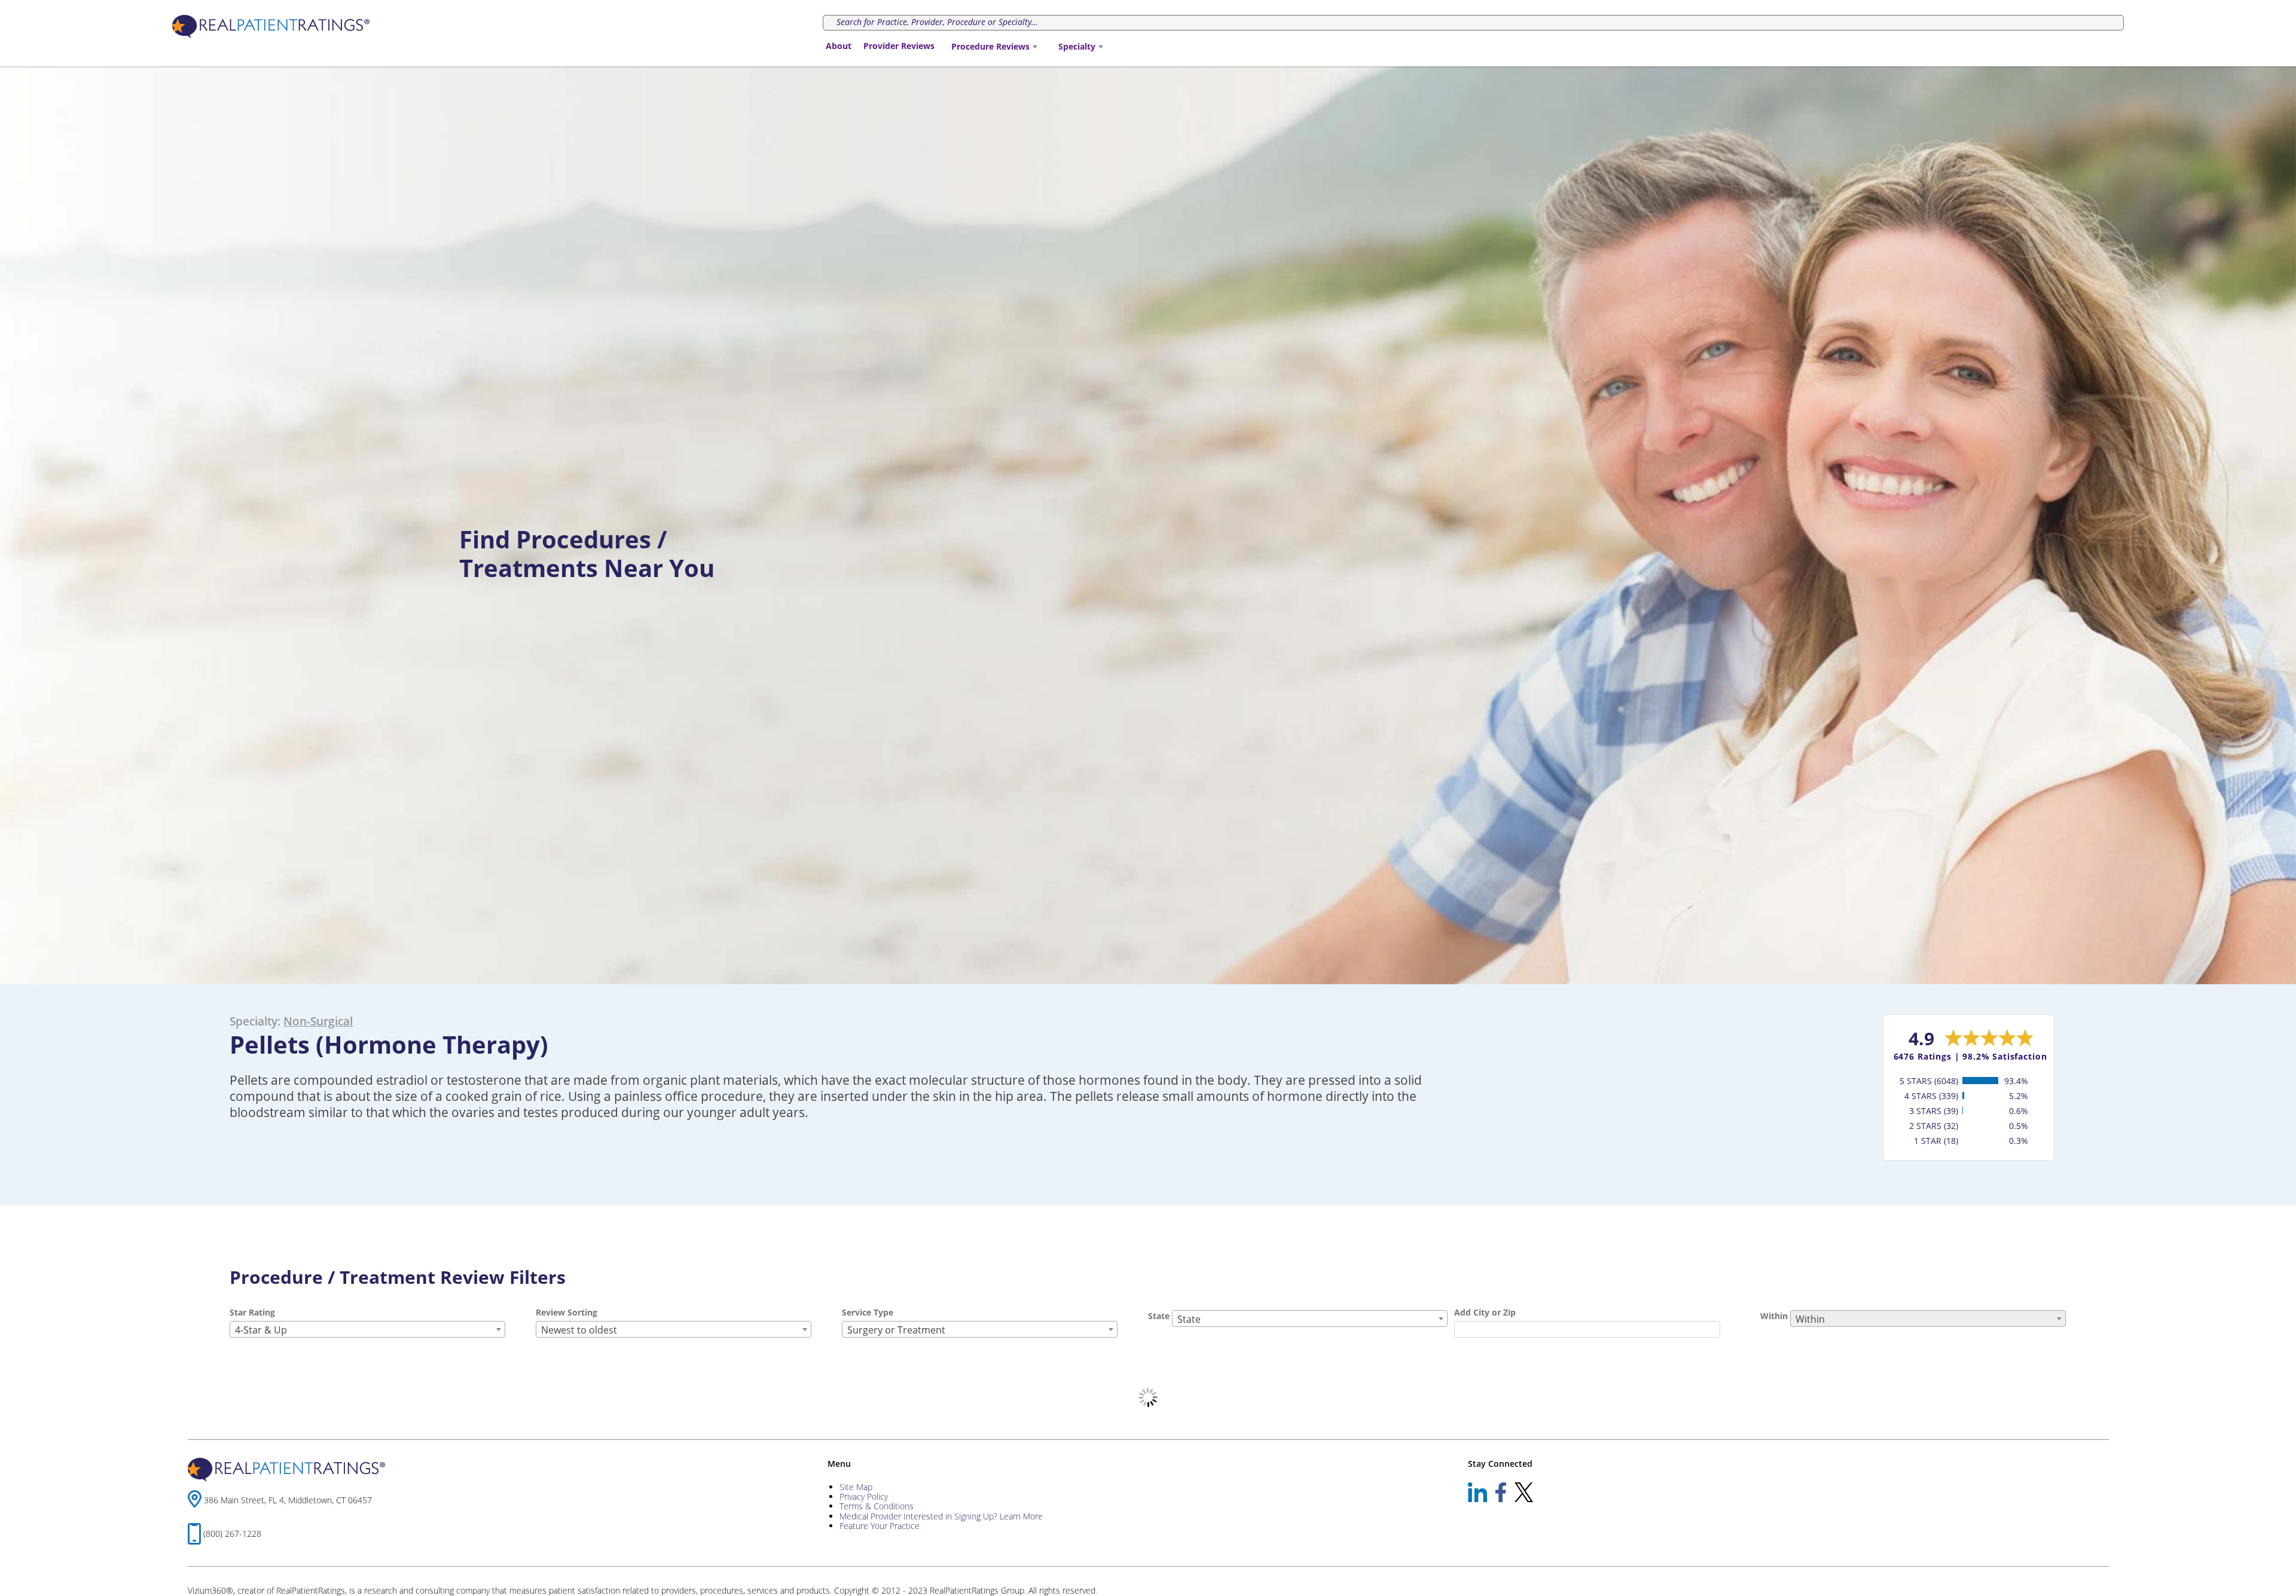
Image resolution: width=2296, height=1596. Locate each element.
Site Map (856, 1487)
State (1159, 1316)
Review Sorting (567, 1312)
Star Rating (252, 1312)
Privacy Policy (864, 1496)
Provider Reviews (899, 46)
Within (1774, 1316)
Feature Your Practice (880, 1526)
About (839, 46)
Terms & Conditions (877, 1506)
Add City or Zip (1485, 1312)
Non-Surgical (318, 1021)
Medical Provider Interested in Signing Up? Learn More (941, 1516)
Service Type (868, 1312)
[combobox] (994, 47)
